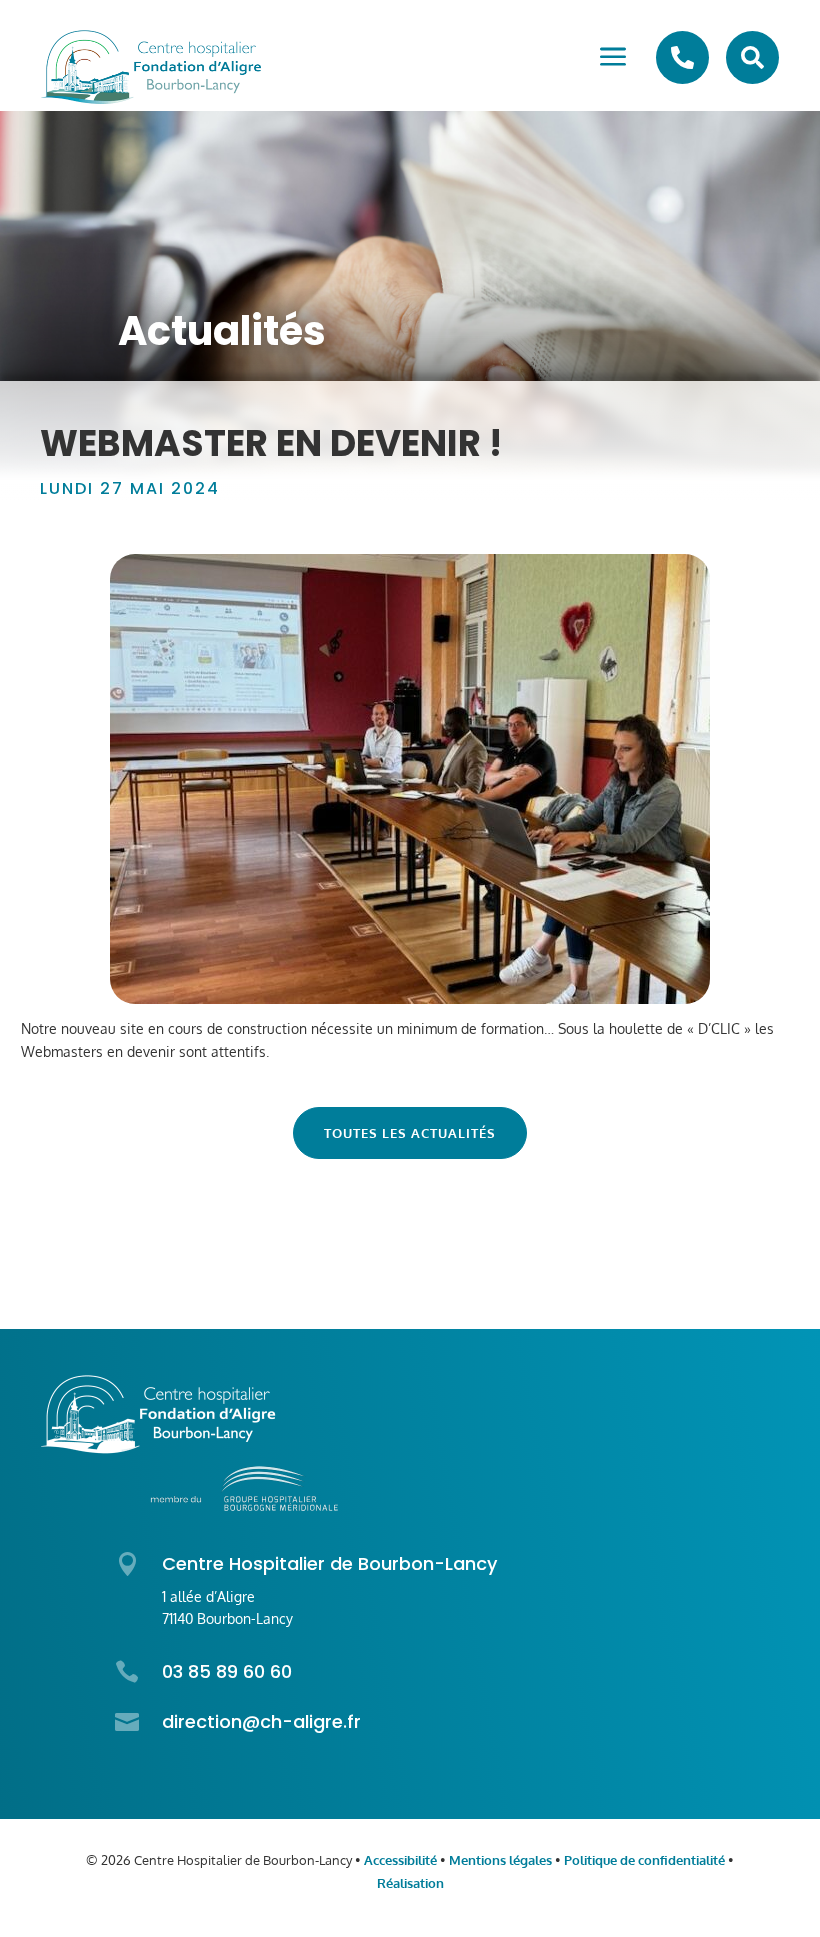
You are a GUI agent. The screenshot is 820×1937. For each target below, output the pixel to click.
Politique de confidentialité (644, 1860)
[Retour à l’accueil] (151, 67)
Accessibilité (400, 1860)
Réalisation (410, 1883)
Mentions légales (500, 1860)
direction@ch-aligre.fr (261, 1721)
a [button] (613, 58)
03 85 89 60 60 (227, 1671)
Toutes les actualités (410, 1133)
